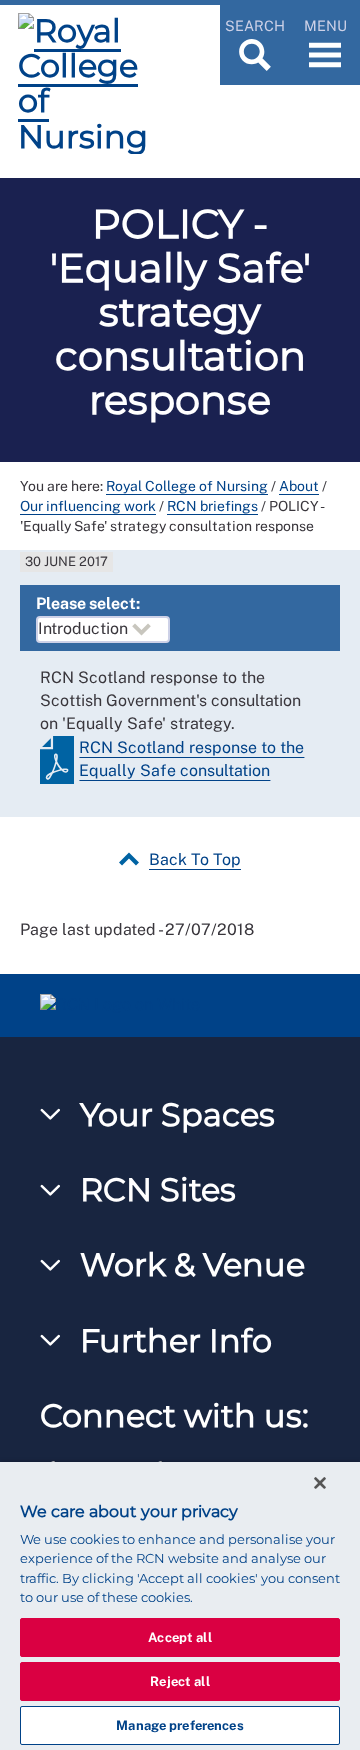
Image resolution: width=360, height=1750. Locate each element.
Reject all (179, 1681)
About (299, 486)
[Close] (320, 1483)
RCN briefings (212, 506)
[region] (180, 1606)
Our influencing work (88, 506)
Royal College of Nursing (187, 486)
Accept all (179, 1637)
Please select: (88, 603)
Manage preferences (179, 1725)
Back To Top (195, 859)
